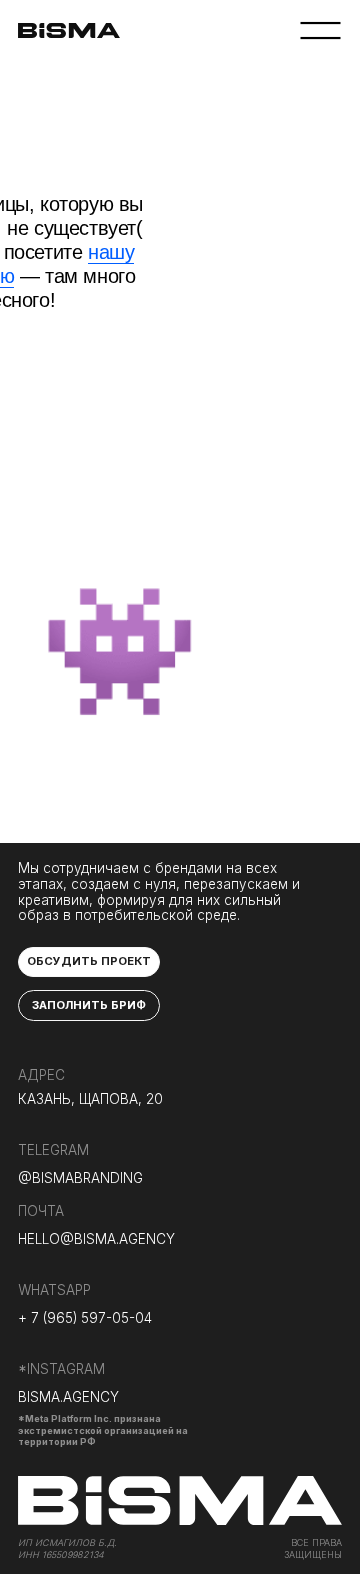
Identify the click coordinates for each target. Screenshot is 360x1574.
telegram (53, 1150)
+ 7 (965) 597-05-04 (85, 1318)
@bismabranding (80, 1178)
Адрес (41, 1075)
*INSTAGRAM (61, 1369)
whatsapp (54, 1290)
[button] (89, 962)
